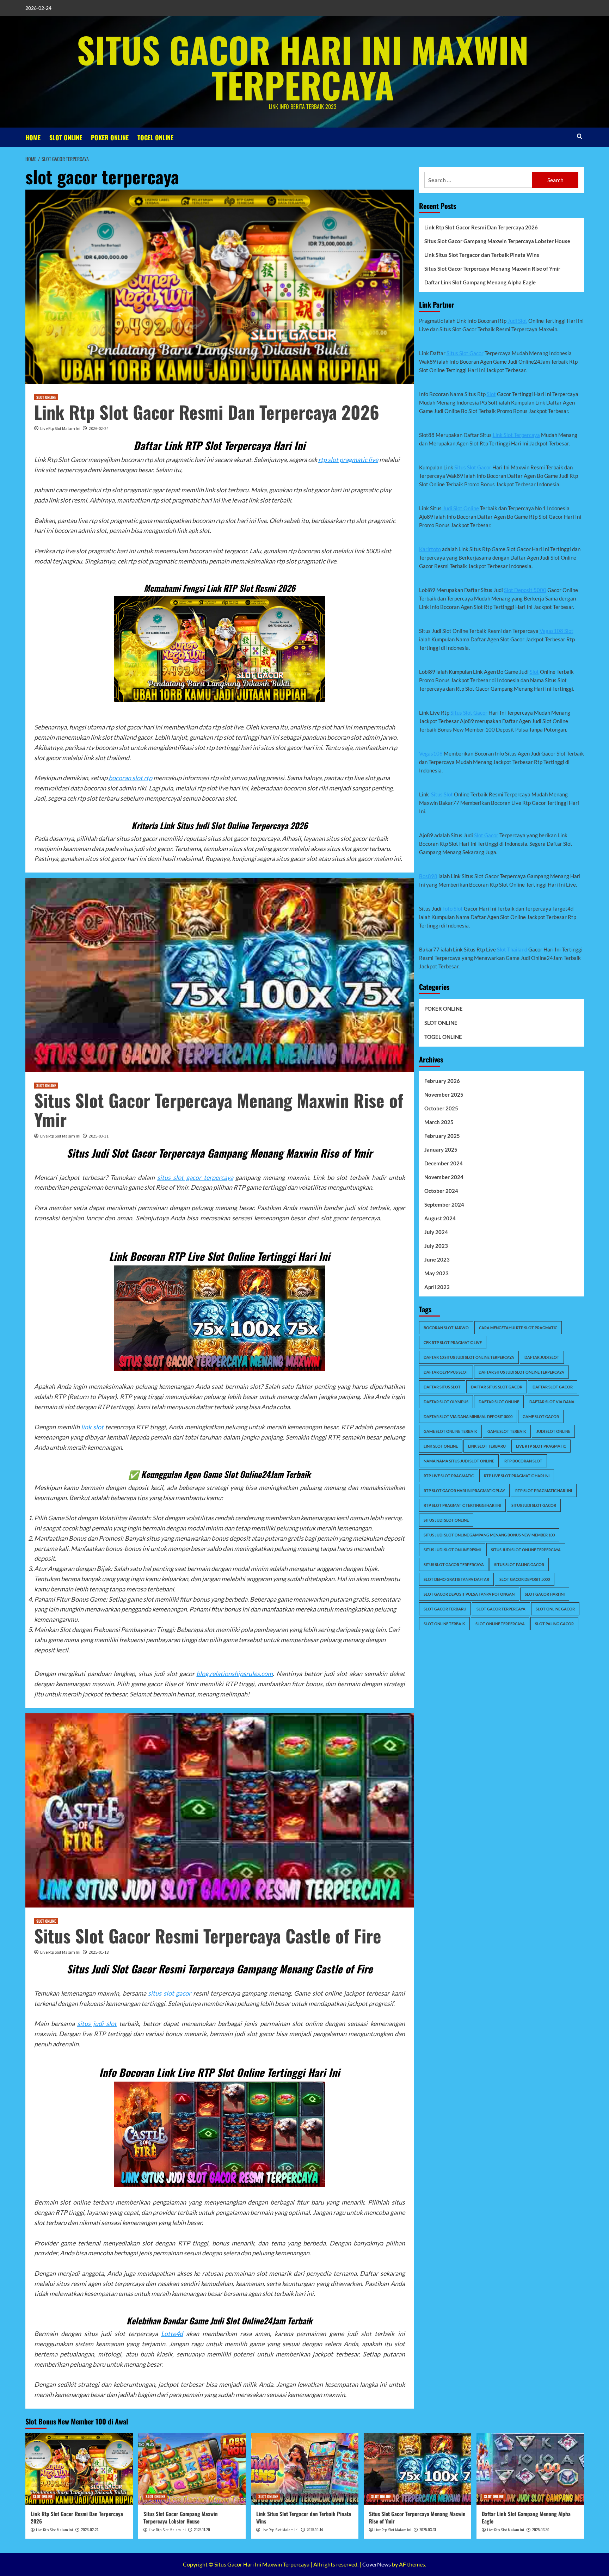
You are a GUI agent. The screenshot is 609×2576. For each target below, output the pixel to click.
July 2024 (436, 1232)
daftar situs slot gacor (497, 1387)
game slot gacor (541, 1416)
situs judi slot (97, 2023)
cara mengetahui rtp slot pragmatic (518, 1328)
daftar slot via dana (552, 1402)
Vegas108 (431, 753)
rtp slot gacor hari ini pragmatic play (464, 1490)
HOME (33, 137)
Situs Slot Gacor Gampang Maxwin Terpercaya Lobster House (497, 241)
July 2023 (436, 1246)
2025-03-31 (99, 1136)
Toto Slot (453, 908)
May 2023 (436, 1273)
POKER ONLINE (110, 137)
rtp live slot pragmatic (449, 1476)
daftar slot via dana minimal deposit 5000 (468, 1416)
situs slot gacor (170, 1993)
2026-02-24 (99, 428)
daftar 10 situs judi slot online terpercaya (469, 1357)
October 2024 (441, 1191)
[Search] (580, 136)
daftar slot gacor (553, 1387)
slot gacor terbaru (445, 1609)
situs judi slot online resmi (452, 1550)
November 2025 (444, 1095)
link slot (92, 1427)
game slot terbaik (507, 1431)
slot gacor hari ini (545, 1594)
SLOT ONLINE (66, 137)
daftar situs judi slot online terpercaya (521, 1372)
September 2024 (444, 1204)
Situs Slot (442, 794)
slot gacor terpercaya (501, 1609)
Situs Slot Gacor (465, 353)
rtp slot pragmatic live (348, 460)
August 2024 (440, 1218)
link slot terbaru (487, 1446)
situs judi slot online (446, 1520)
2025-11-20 (202, 2529)
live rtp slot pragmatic (541, 1446)
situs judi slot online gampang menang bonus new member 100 (489, 1535)
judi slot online (553, 1431)
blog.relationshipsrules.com (235, 1674)
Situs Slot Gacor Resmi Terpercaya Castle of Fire (208, 1935)
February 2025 (442, 1136)
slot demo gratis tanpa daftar (456, 1579)
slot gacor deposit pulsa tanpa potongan (469, 1594)
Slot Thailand (512, 949)
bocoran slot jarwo (446, 1328)
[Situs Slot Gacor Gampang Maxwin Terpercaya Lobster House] (192, 2469)
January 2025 (441, 1150)
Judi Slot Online (461, 508)
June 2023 (437, 1259)
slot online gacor (555, 1609)
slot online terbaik (444, 1624)
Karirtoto (430, 549)
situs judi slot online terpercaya (526, 1550)
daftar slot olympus (446, 1402)
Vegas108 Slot (556, 631)
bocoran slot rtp (130, 778)
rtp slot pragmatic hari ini (544, 1490)
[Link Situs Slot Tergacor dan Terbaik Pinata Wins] (305, 2469)
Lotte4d (172, 2334)
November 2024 (444, 1177)
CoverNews (377, 2564)
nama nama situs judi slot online (459, 1461)
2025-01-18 (99, 1952)
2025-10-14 (315, 2529)
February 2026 (442, 1081)
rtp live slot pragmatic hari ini (517, 1476)
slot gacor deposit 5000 (525, 1579)
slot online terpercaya (500, 1624)
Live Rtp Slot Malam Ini (60, 428)
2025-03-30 (541, 2529)
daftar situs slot (442, 1387)
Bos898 (428, 876)
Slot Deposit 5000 (525, 590)
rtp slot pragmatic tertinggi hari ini (462, 1505)
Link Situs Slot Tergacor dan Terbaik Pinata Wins (482, 255)
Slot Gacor (486, 835)
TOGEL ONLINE (155, 137)
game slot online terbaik (450, 1431)
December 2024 (444, 1163)
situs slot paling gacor (519, 1564)
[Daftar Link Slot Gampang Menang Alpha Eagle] (530, 2469)
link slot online (441, 1446)
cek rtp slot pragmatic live (453, 1342)
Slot (491, 394)
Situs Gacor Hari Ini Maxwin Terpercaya (303, 67)
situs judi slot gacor (534, 1505)
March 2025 (439, 1122)
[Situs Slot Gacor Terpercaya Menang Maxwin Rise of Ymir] (417, 2469)
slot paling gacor (554, 1624)
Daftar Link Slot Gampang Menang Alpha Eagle (480, 282)
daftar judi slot (542, 1357)
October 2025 (441, 1108)
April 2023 (437, 1287)
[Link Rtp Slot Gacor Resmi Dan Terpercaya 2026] (79, 2469)
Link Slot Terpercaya (516, 435)
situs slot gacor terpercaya (195, 1177)
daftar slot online (499, 1402)
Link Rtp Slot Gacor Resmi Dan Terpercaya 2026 (207, 412)
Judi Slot (517, 321)
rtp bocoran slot (523, 1461)
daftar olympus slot (446, 1372)
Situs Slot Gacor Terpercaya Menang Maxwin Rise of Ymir (219, 1110)
